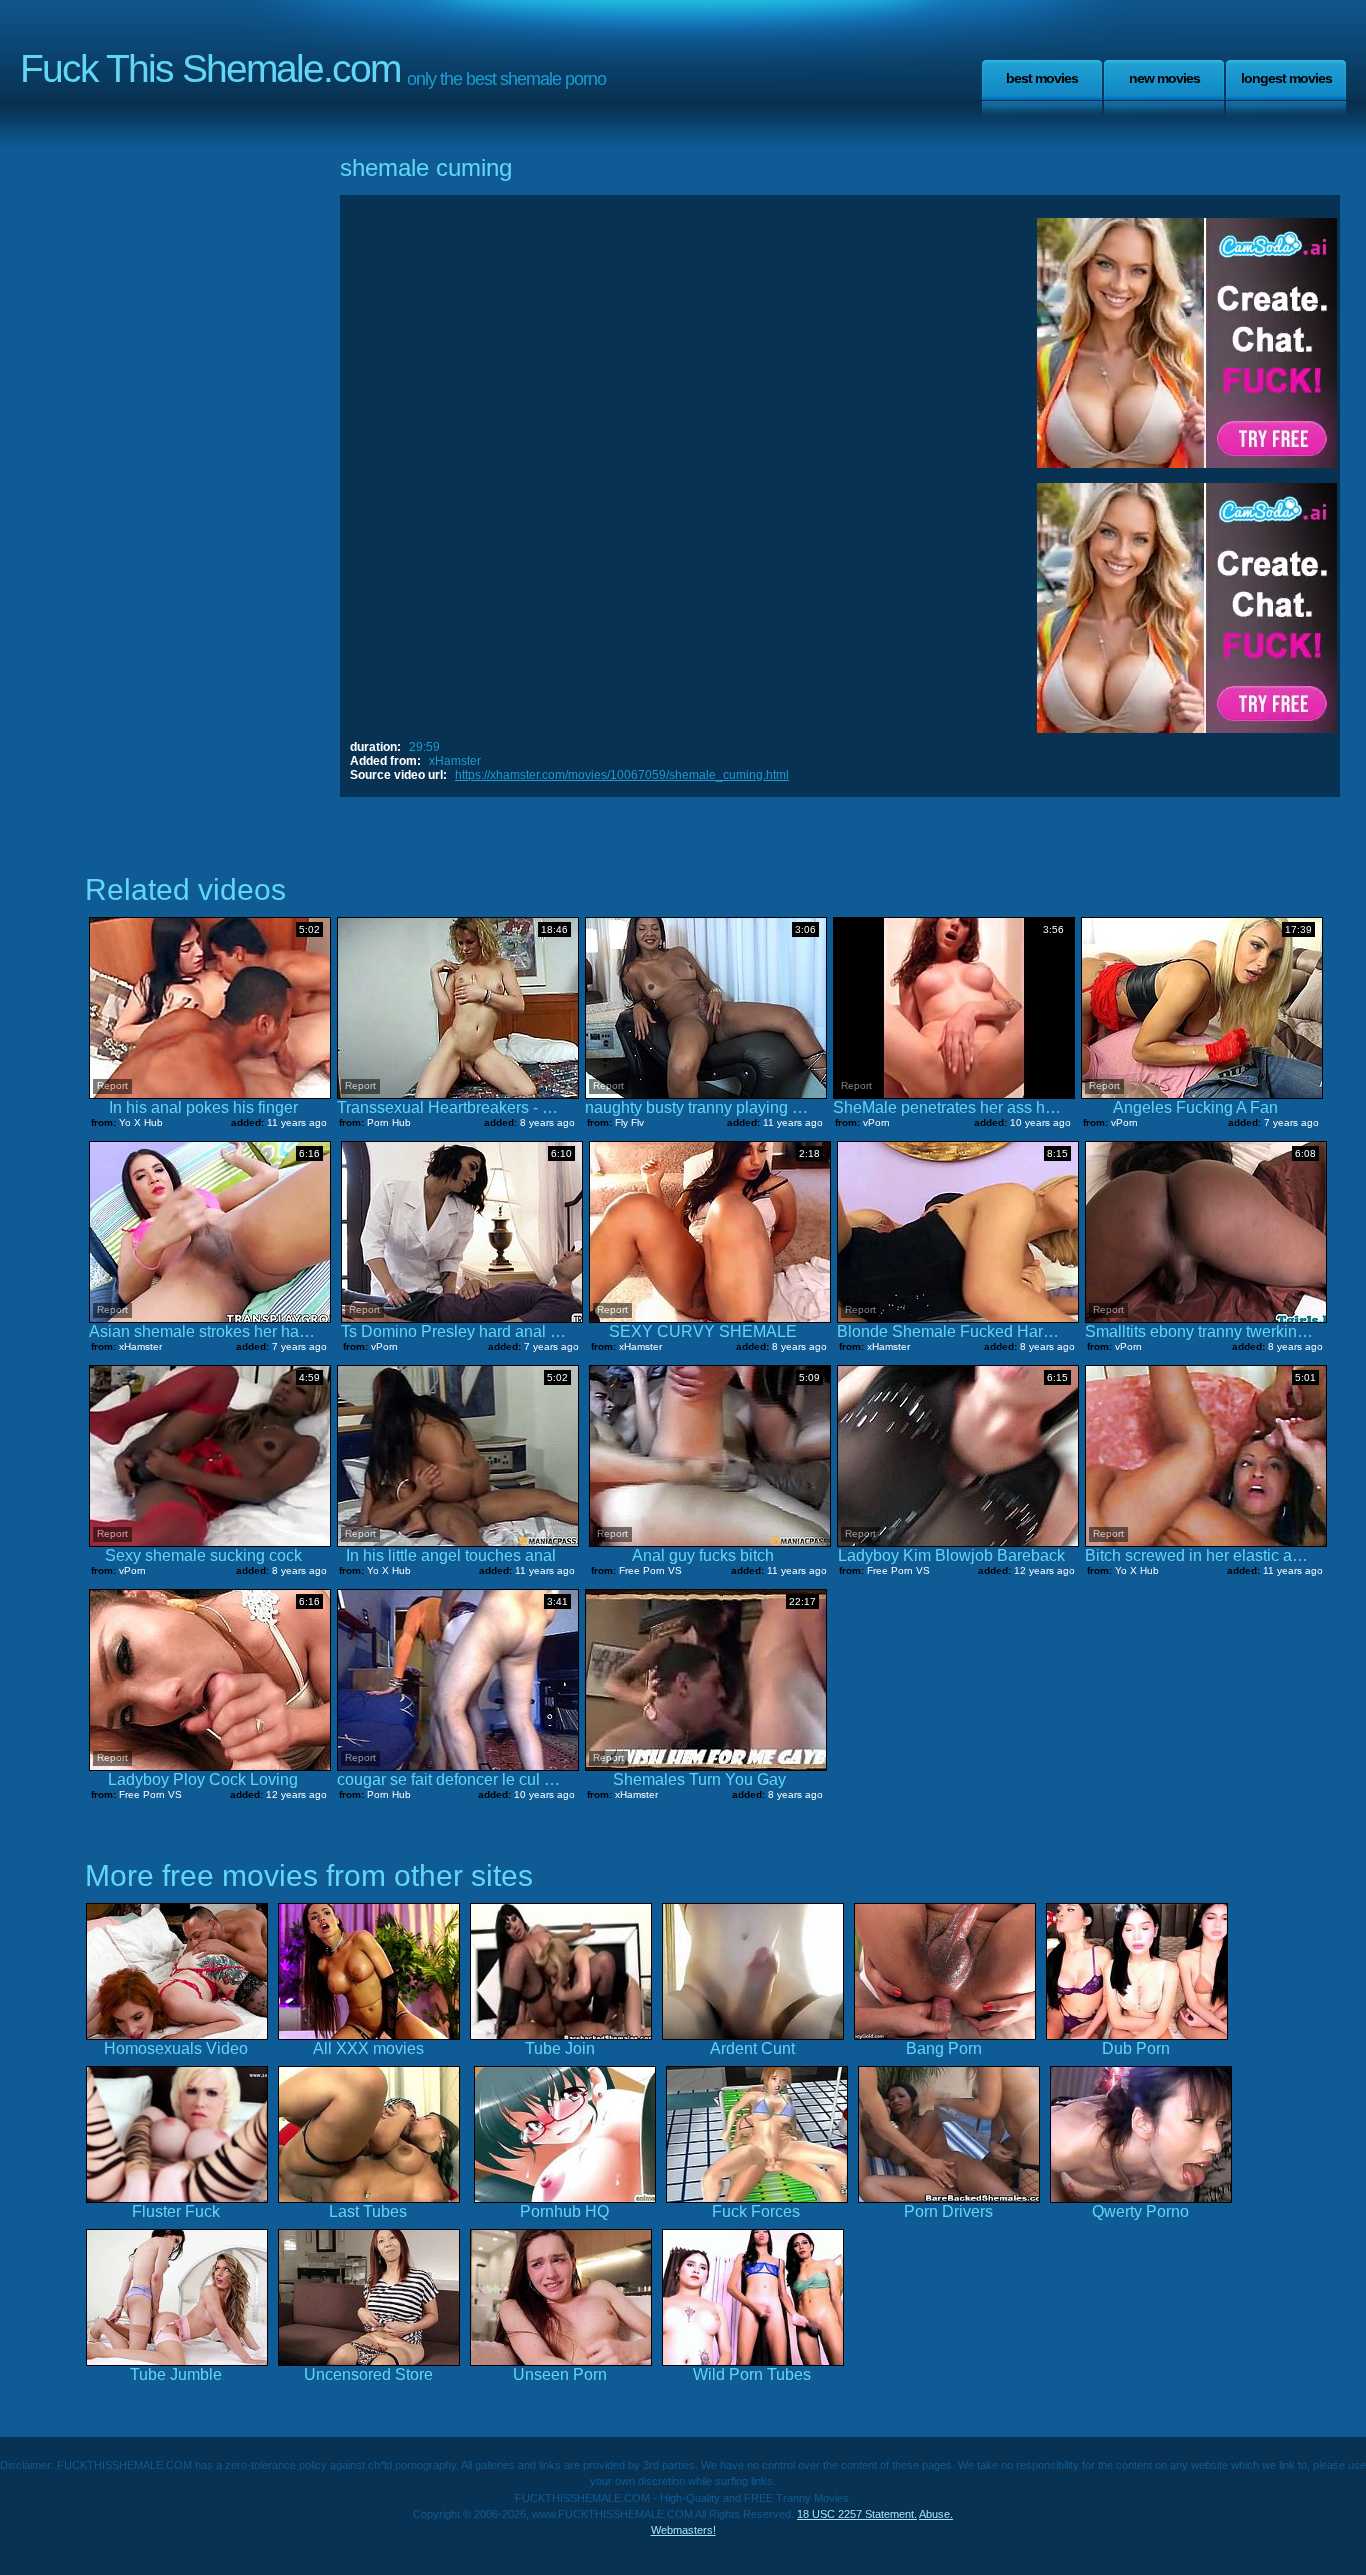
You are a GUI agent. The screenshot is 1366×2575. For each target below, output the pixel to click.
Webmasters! (683, 2530)
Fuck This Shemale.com (210, 68)
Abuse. (936, 2514)
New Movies (1164, 78)
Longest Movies (1286, 78)
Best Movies (1042, 78)
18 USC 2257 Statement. (857, 2514)
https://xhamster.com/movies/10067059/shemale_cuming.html (622, 775)
